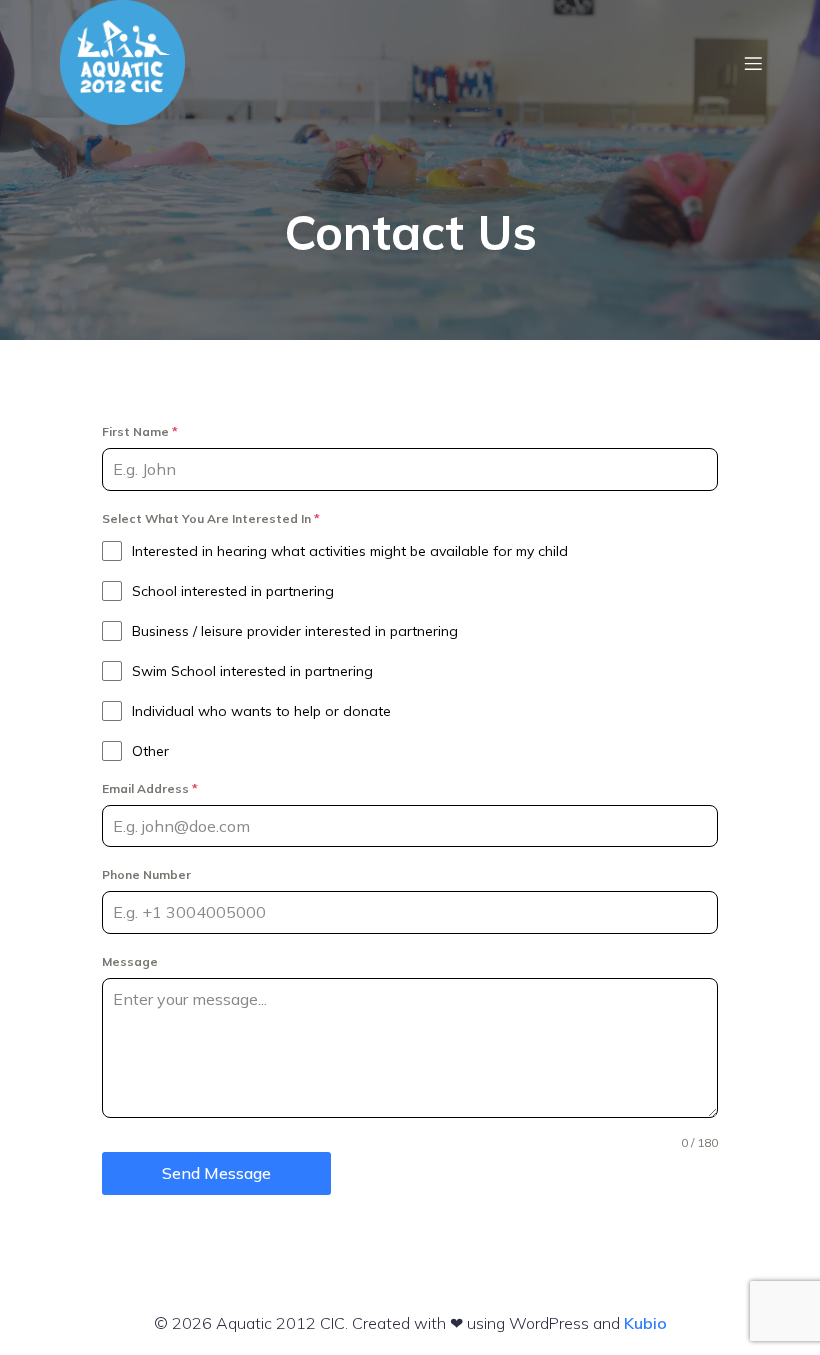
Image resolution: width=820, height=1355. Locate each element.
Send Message (216, 1173)
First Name (140, 431)
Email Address (150, 788)
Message (130, 961)
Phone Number (146, 874)
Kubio (645, 1323)
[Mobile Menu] (753, 63)
